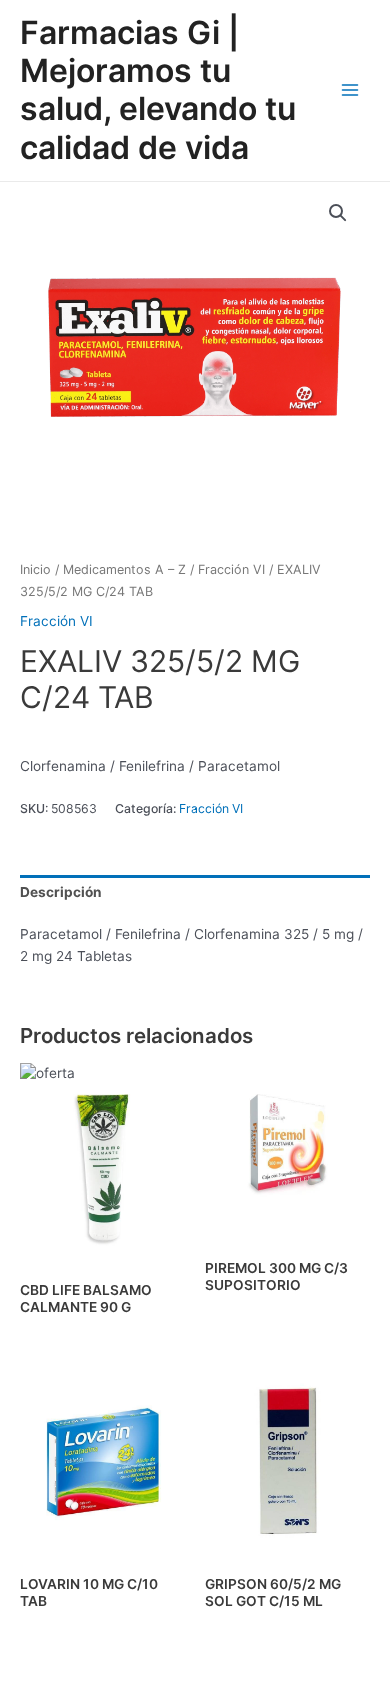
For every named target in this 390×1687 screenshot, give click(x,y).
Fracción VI (231, 569)
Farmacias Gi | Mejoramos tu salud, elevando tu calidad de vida (158, 90)
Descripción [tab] (61, 892)
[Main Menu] (350, 90)
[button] (338, 213)
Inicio (35, 569)
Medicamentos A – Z (124, 569)
